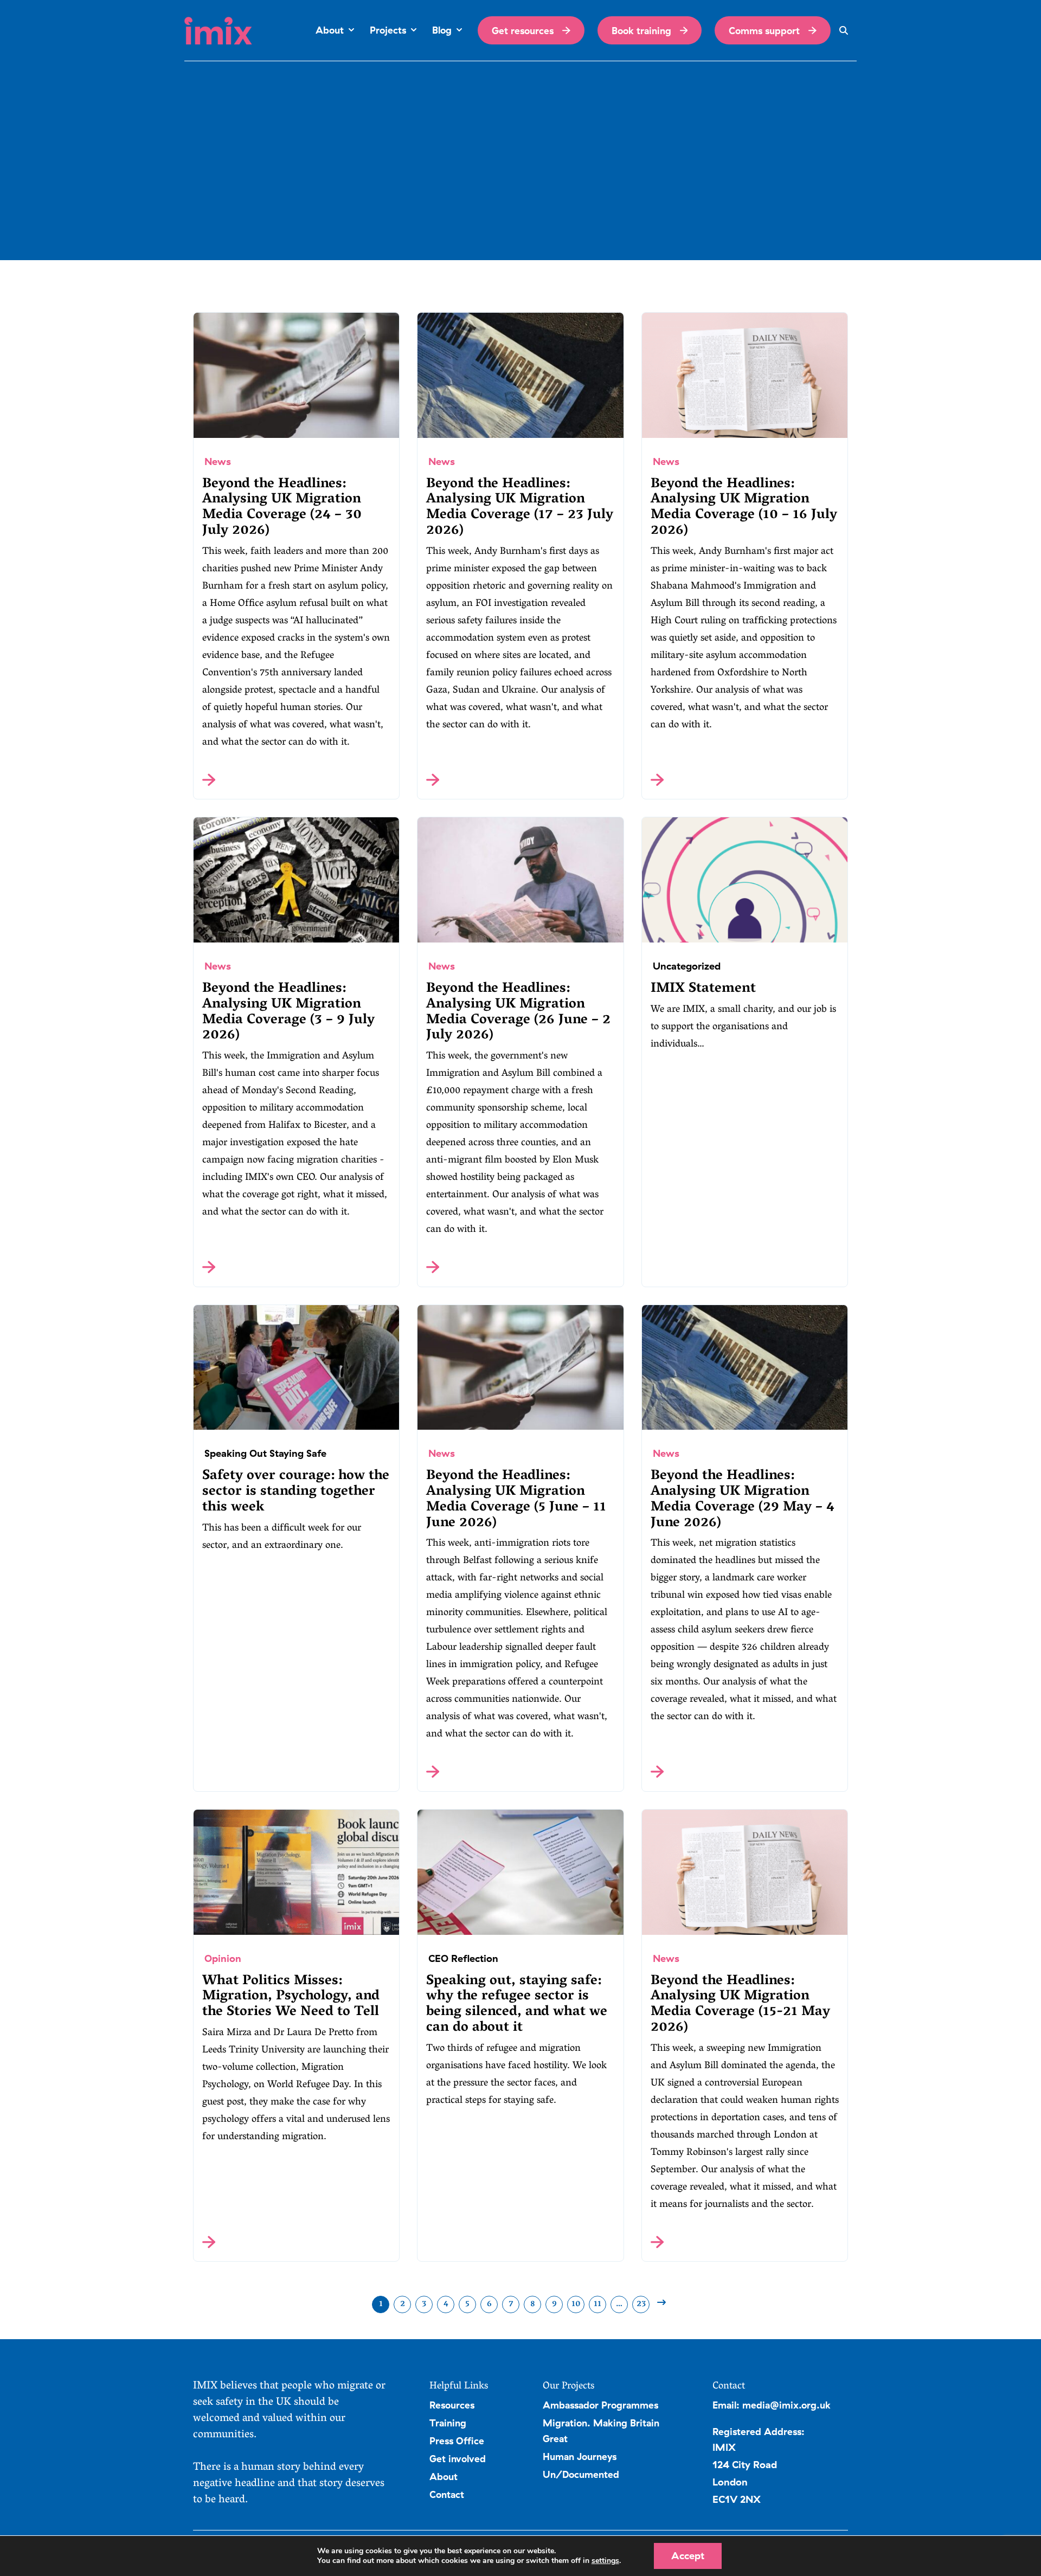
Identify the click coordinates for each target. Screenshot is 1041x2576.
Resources (452, 2405)
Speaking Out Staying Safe (265, 1453)
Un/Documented (581, 2474)
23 (641, 2304)
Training (448, 2423)
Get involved (458, 2458)
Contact (447, 2494)
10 (576, 2304)
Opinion (223, 1958)
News (218, 461)
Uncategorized (687, 966)
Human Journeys (580, 2456)
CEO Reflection (463, 1958)
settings (605, 2561)
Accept (688, 2556)
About (444, 2476)
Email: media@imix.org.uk (772, 2405)
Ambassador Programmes (600, 2405)
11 (597, 2304)
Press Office (457, 2441)
